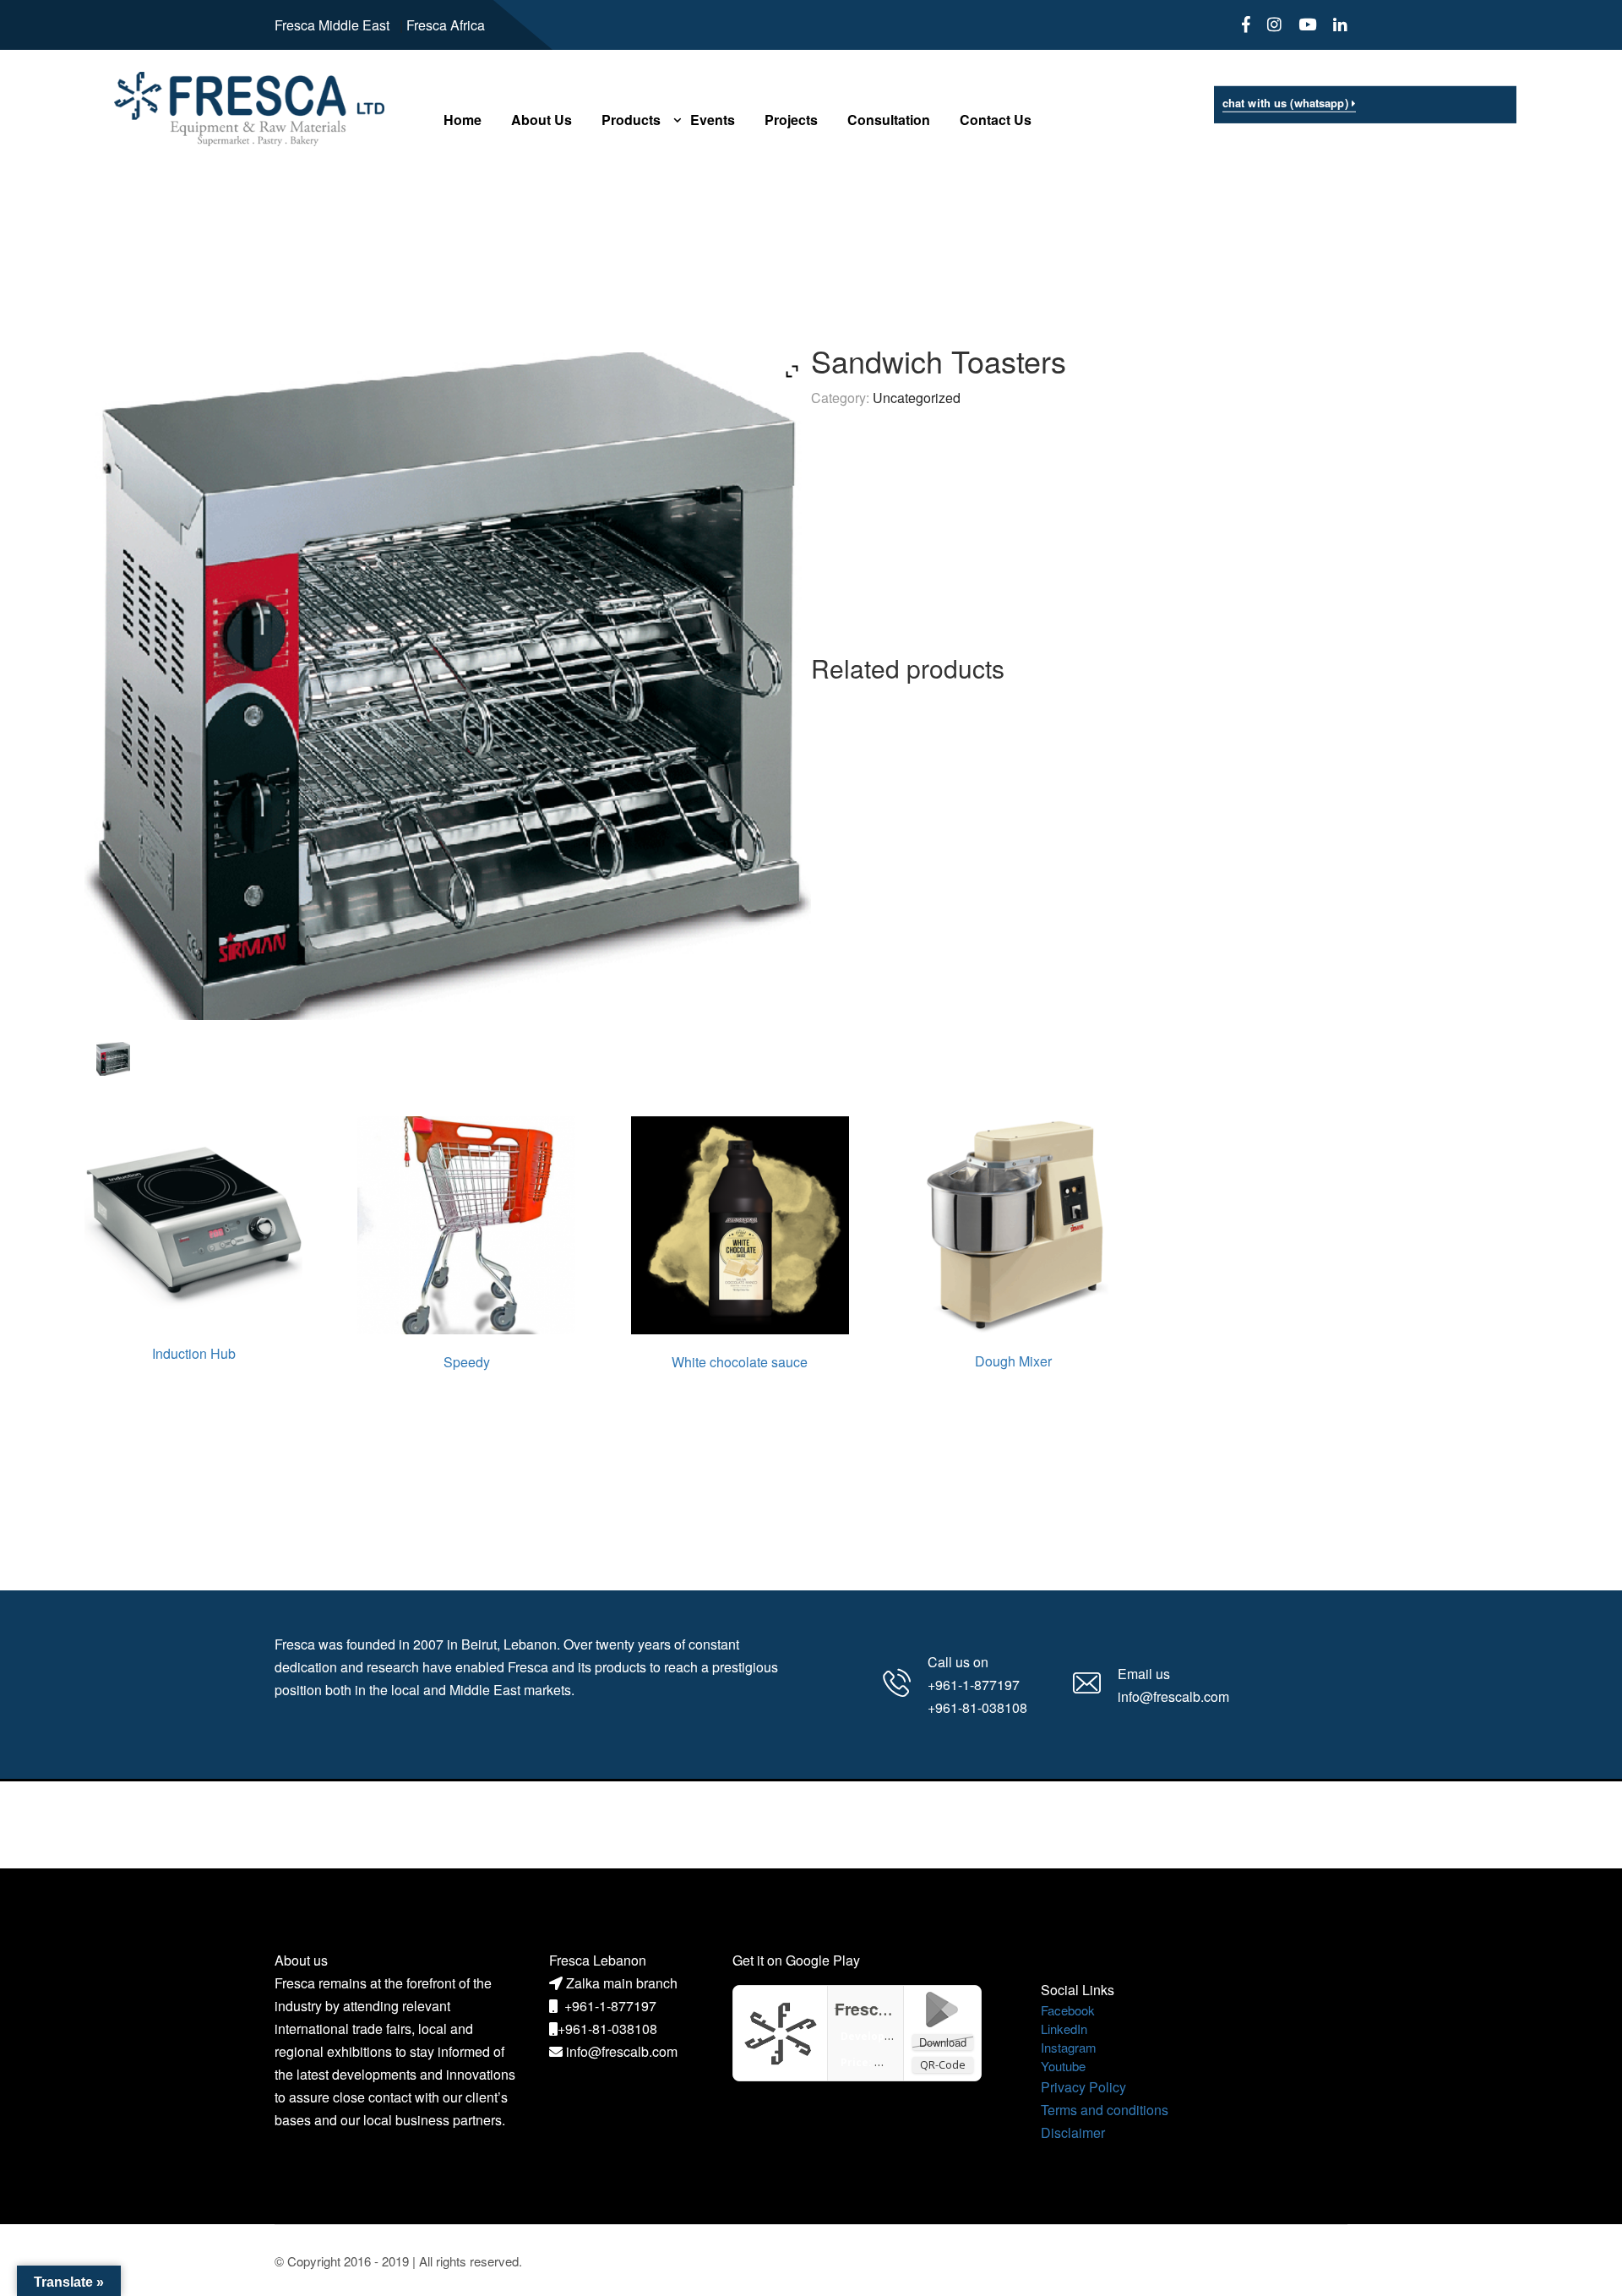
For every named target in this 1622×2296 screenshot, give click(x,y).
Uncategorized (917, 398)
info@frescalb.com (622, 2051)
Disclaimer (1073, 2132)
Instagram (1069, 2047)
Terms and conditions (1105, 2110)
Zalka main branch (622, 1983)
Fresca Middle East (332, 25)
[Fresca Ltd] (781, 2031)
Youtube (1063, 2066)
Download (943, 2042)
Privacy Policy (1083, 2087)
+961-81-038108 (607, 2029)
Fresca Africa (446, 25)
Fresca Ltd (876, 2009)
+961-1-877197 (610, 2006)
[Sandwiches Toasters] (113, 1059)
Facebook (1068, 2010)
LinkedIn (1064, 2029)
